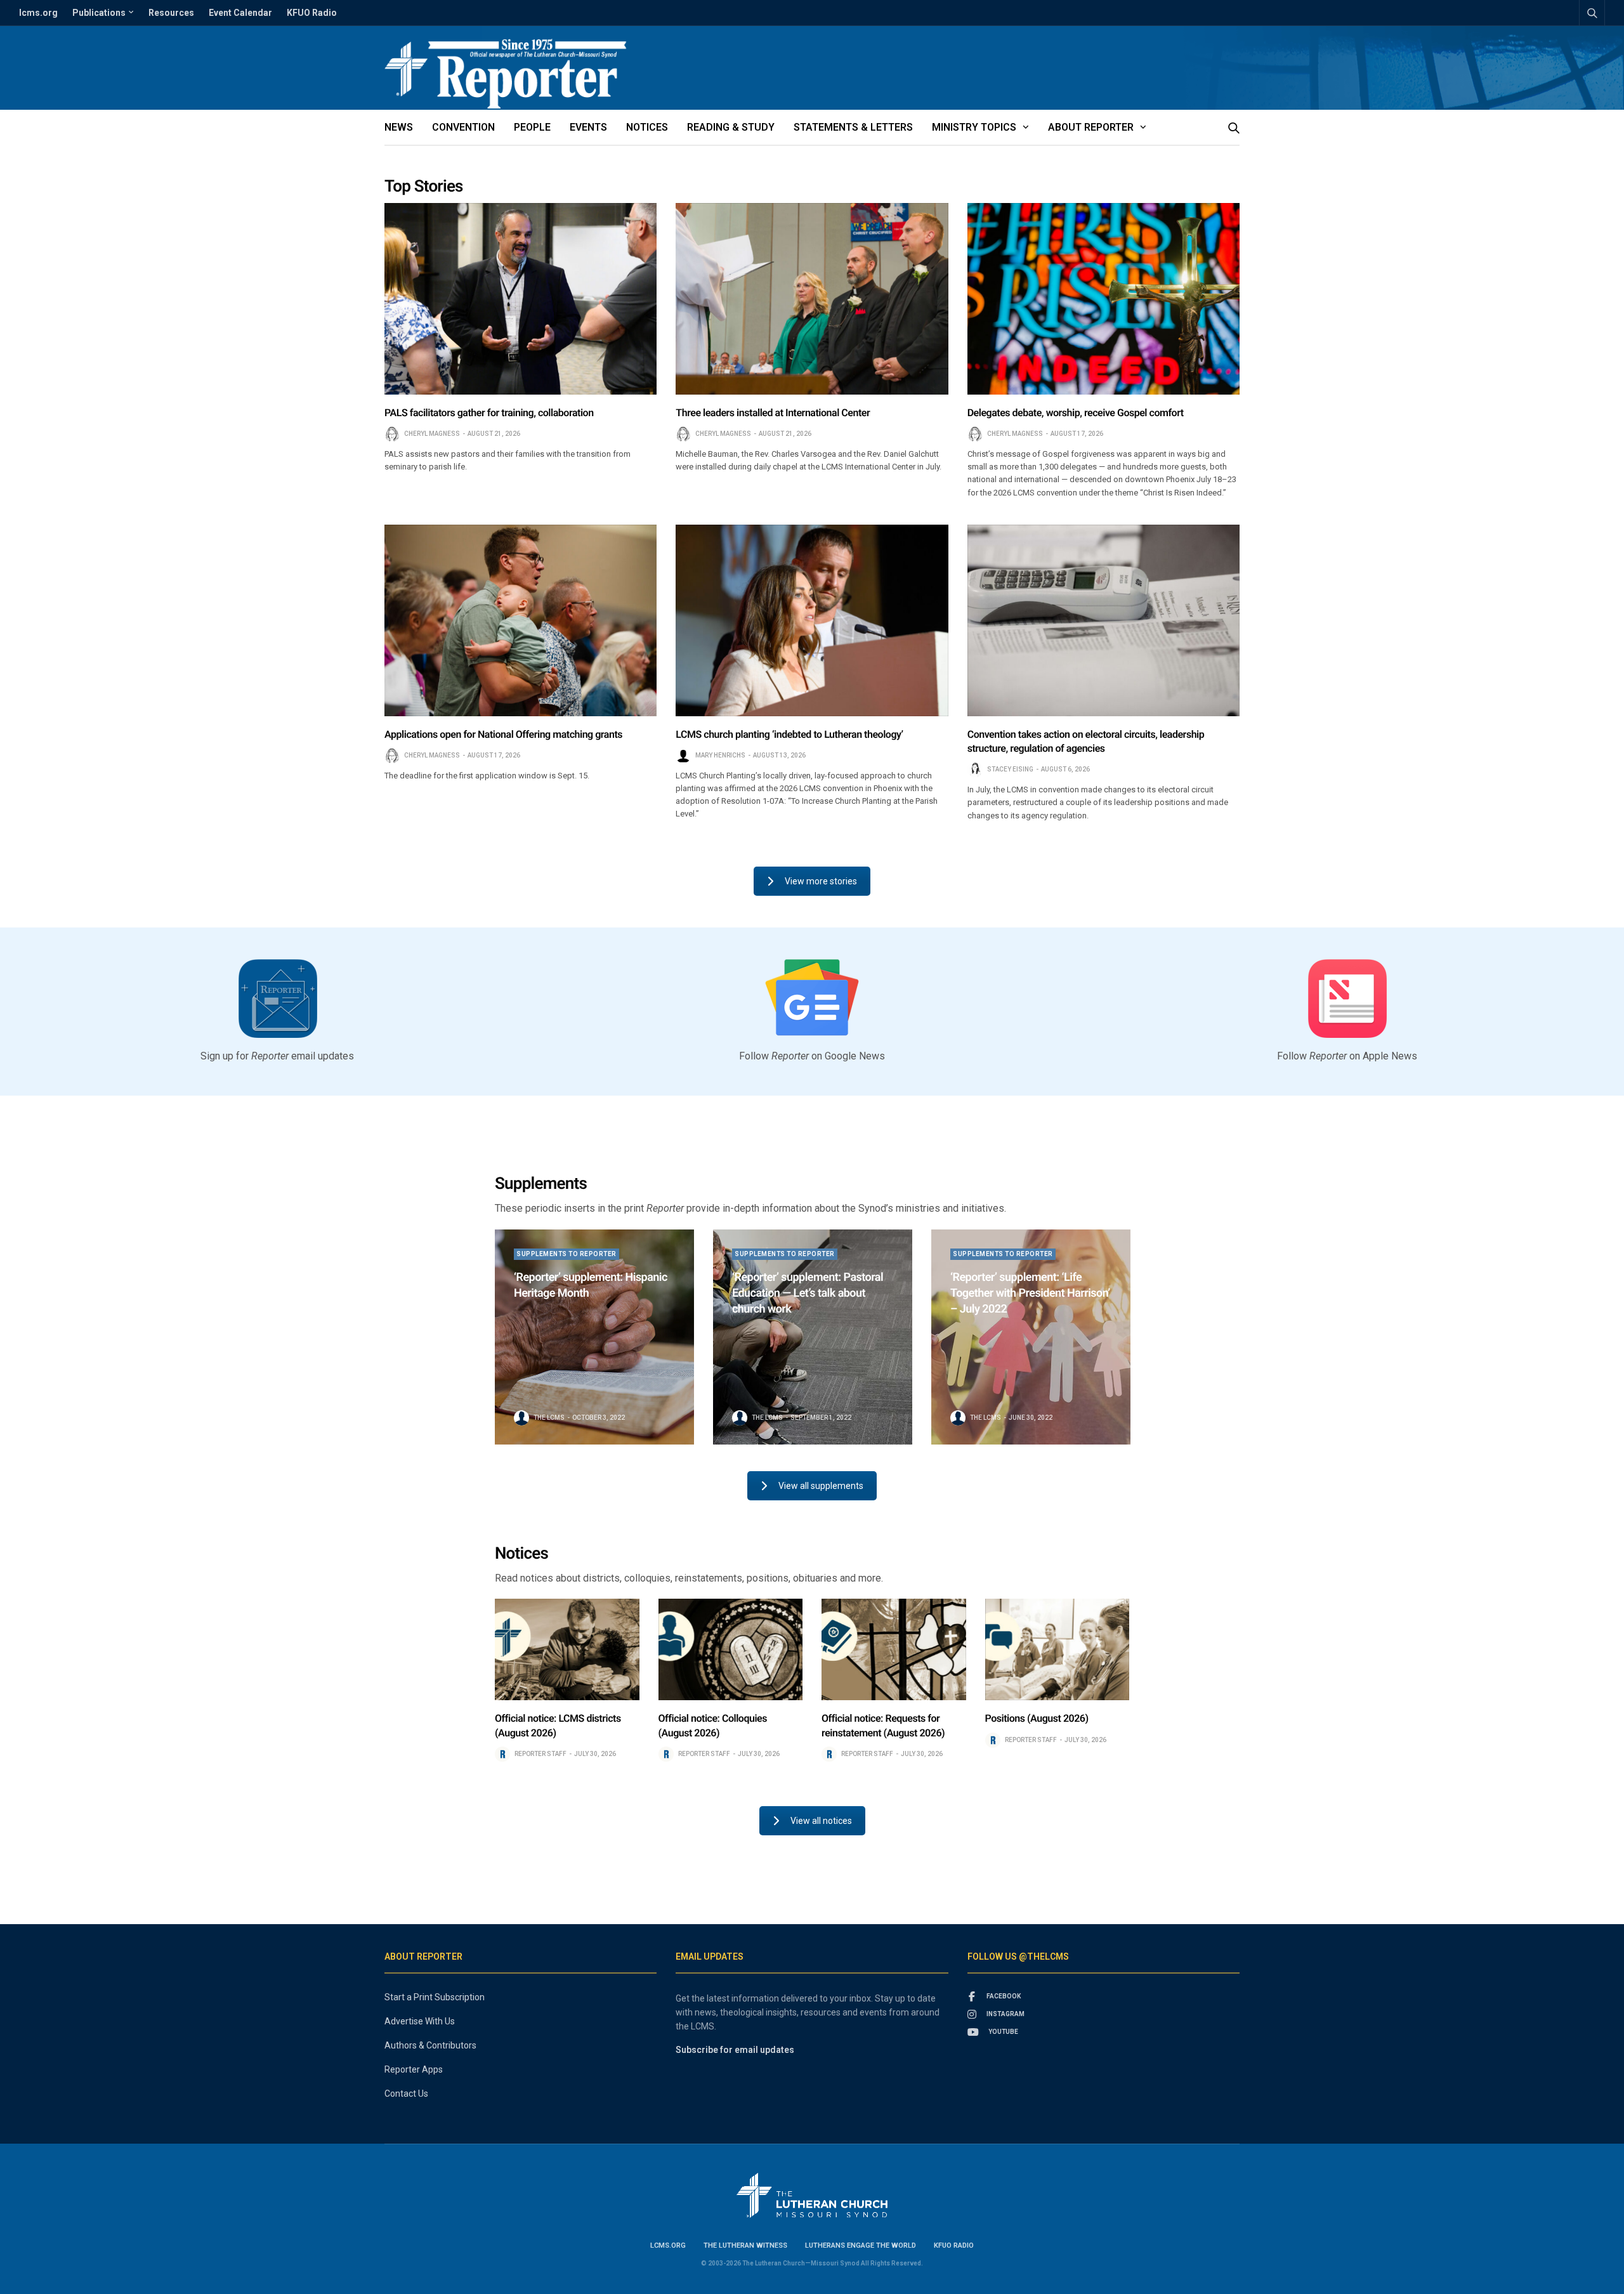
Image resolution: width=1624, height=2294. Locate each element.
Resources (171, 13)
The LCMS (549, 1418)
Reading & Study (731, 127)
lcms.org (38, 13)
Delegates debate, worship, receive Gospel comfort (1076, 413)
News (399, 127)
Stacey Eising (1010, 769)
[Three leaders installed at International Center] (812, 299)
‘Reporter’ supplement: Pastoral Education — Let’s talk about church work (808, 1293)
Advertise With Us (420, 2021)
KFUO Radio (312, 13)
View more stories (821, 881)
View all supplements (821, 1486)
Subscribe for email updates (735, 2050)
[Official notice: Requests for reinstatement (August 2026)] (894, 1649)
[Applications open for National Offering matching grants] (521, 620)
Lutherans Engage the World (861, 2245)
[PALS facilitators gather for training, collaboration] (521, 299)
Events (588, 127)
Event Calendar (240, 13)
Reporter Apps (414, 2069)
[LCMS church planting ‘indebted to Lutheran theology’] (812, 620)
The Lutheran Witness (745, 2245)
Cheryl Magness (432, 434)
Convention (463, 127)
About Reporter (1091, 127)
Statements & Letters (853, 127)
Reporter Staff (540, 1754)
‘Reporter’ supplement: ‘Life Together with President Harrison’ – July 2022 (1030, 1293)
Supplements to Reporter (566, 1254)
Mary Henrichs (720, 755)
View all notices (821, 1821)
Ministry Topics (974, 127)
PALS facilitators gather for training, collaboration (489, 413)
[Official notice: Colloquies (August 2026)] (731, 1649)
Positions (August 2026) (1037, 1718)
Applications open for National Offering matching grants (503, 734)
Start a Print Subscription (435, 1997)
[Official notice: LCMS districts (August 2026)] (567, 1649)
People (532, 127)
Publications (99, 13)
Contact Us (406, 2094)
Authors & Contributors (430, 2045)
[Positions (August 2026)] (1058, 1649)
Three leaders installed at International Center (773, 413)
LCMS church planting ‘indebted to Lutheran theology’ (789, 734)
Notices (647, 127)
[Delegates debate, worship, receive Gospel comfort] (1103, 299)
